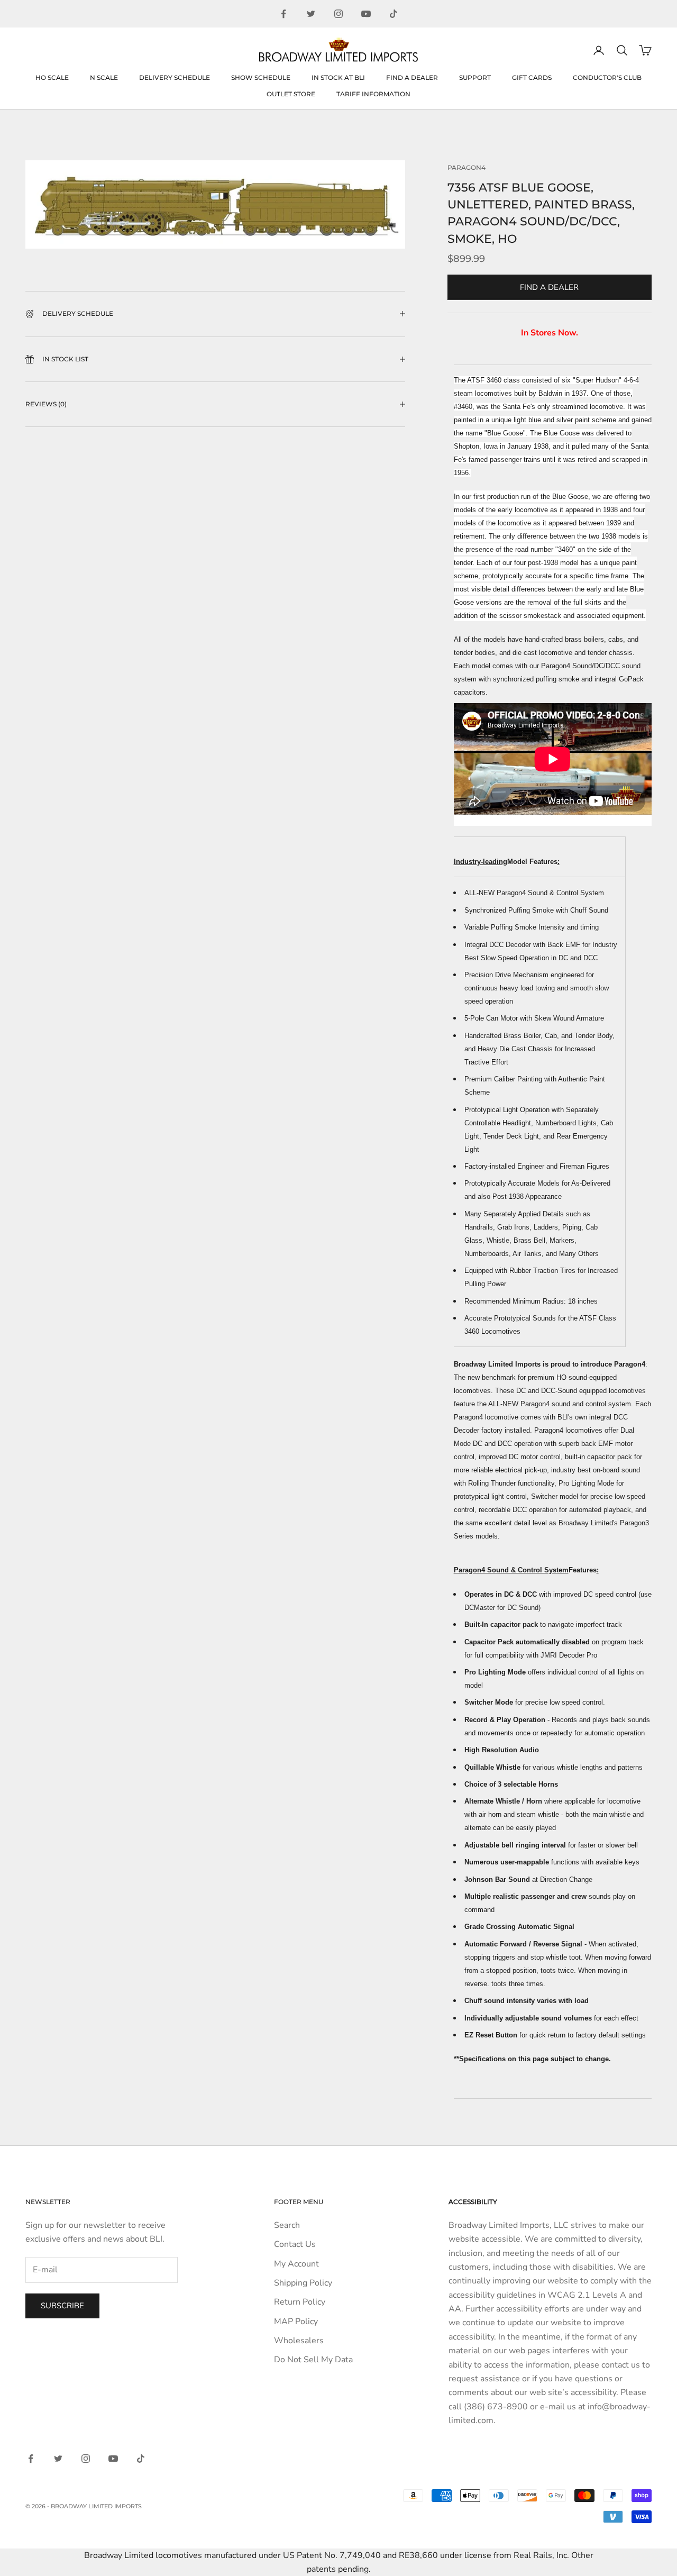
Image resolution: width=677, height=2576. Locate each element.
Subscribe (62, 2306)
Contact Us (295, 2244)
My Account (296, 2264)
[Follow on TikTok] (394, 14)
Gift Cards (532, 78)
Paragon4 (466, 167)
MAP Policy (296, 2322)
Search (287, 2225)
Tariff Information (373, 94)
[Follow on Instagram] (338, 14)
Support (475, 78)
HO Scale (52, 78)
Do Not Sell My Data (313, 2360)
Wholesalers (299, 2341)
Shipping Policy (303, 2283)
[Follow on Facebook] (283, 14)
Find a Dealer (412, 78)
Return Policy (300, 2302)
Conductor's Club (607, 78)
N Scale (104, 78)
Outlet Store (291, 94)
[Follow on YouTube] (366, 14)
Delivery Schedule (175, 78)
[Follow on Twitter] (311, 14)
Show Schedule (261, 78)
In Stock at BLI (338, 78)
